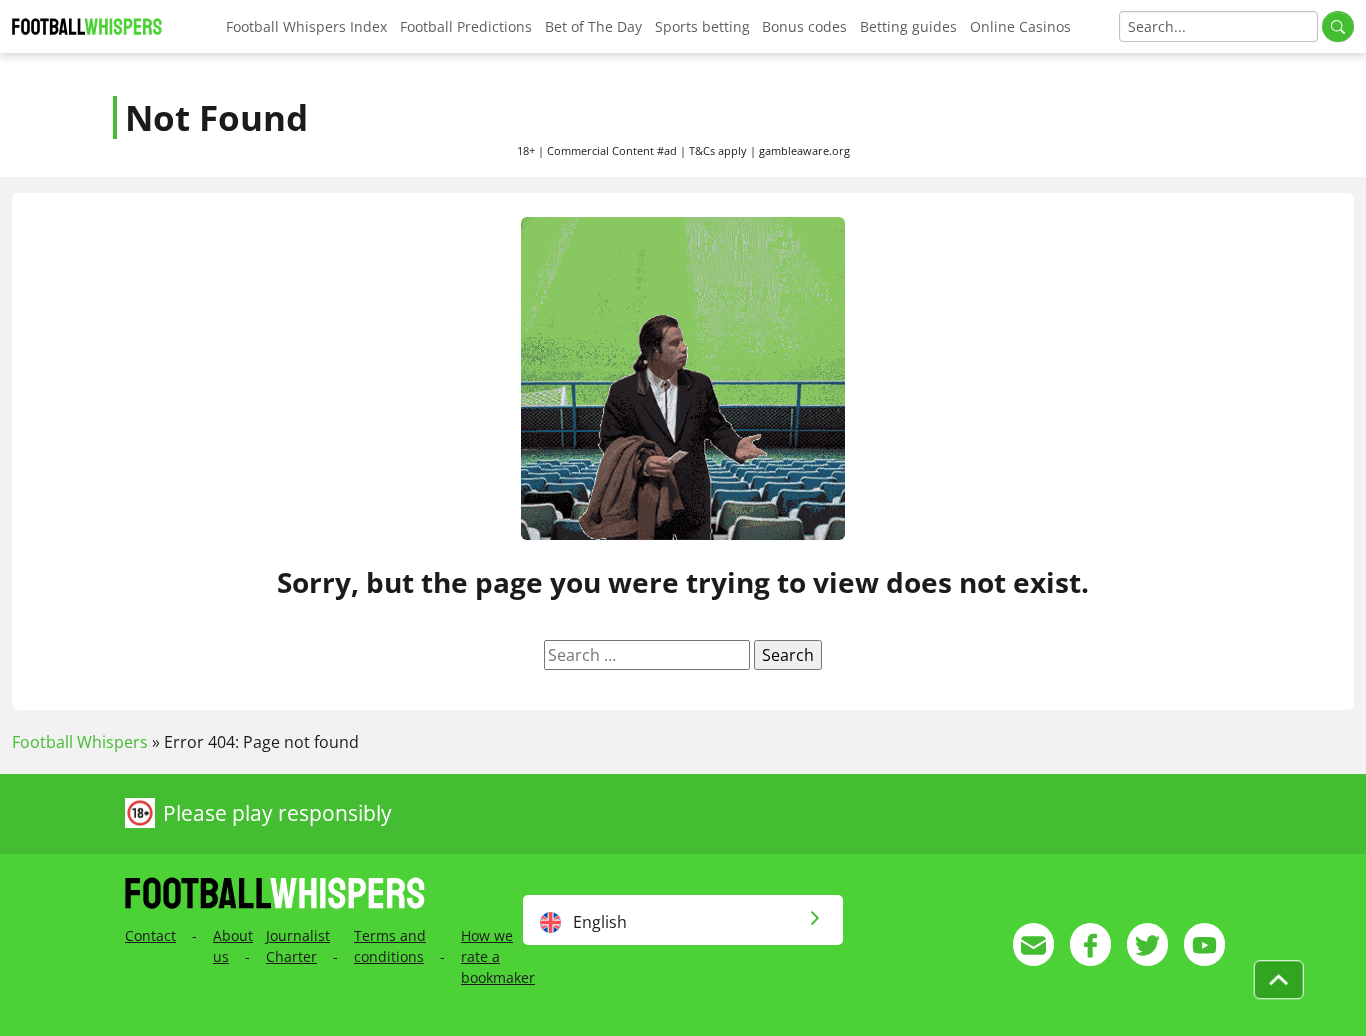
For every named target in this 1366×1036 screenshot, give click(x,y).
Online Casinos (1020, 26)
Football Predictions (466, 26)
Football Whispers (80, 742)
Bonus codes (804, 26)
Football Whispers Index (306, 26)
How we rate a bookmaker (498, 956)
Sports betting (702, 26)
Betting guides (908, 26)
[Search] (1338, 26)
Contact (150, 935)
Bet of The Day (593, 26)
